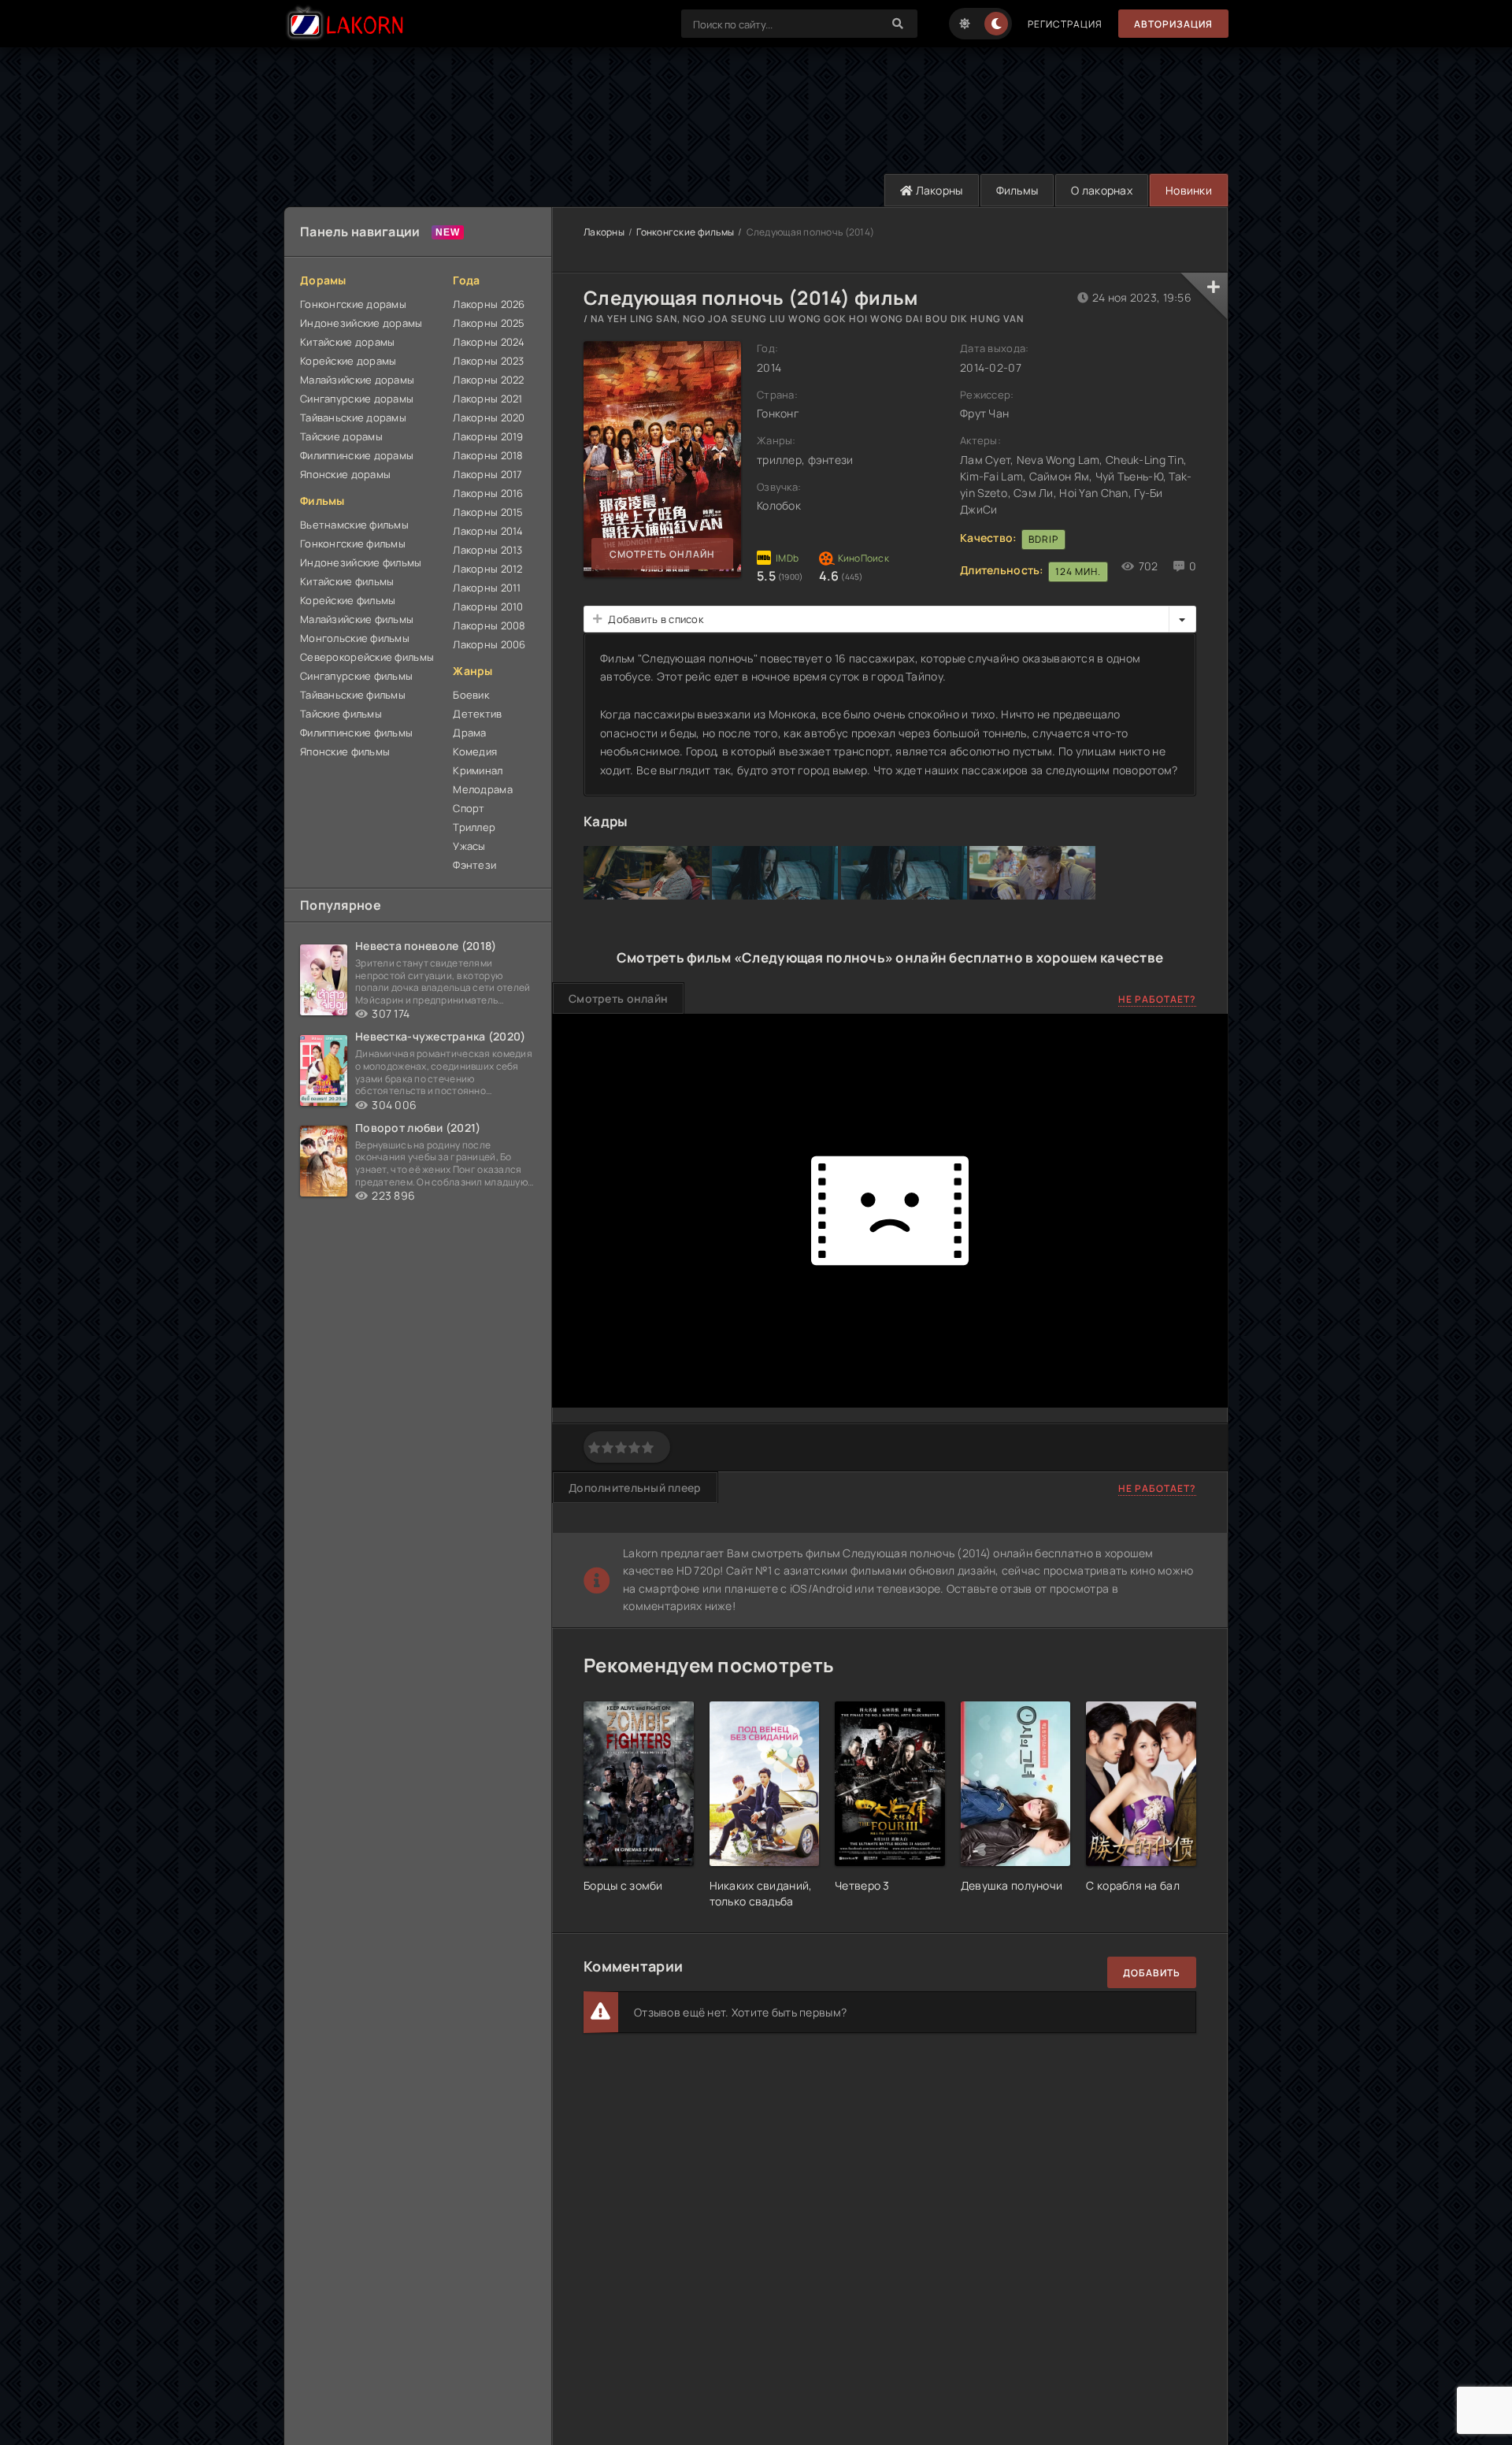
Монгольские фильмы (355, 638)
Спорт (469, 808)
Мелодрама (483, 789)
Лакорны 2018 (488, 455)
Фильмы (1017, 190)
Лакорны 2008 (489, 625)
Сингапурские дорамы (357, 399)
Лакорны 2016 (488, 493)
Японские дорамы (345, 474)
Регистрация (1065, 24)
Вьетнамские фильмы (354, 525)
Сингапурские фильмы (356, 676)
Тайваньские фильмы (353, 695)
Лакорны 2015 (488, 512)
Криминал (478, 770)
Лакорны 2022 (488, 380)
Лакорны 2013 (487, 550)
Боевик (471, 695)
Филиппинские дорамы (357, 455)
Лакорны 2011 (487, 588)
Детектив (477, 714)
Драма (469, 733)
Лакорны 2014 (488, 531)
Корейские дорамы (348, 361)
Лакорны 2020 (489, 417)
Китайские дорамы (347, 342)
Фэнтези (474, 865)
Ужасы (469, 846)
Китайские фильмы (347, 581)
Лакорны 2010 (488, 607)
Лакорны (938, 190)
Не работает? (1157, 999)
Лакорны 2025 (489, 323)
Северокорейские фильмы (367, 657)
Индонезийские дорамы (361, 323)
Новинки (1189, 190)
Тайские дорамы (341, 436)
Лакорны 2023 (488, 361)
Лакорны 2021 (487, 399)
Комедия (475, 751)
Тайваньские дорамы (353, 417)
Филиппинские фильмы (356, 733)
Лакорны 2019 (488, 436)
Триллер (474, 827)
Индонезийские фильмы (361, 562)
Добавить (1152, 1973)
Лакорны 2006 (489, 644)
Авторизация (1173, 24)
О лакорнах (1102, 190)
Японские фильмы (345, 751)
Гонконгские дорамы (353, 304)
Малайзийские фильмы (357, 619)
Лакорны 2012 (487, 569)
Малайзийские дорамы (357, 380)
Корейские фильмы (348, 600)
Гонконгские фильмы (353, 544)
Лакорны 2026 (489, 304)
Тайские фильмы (341, 714)
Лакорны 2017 (487, 474)
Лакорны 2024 (489, 342)
